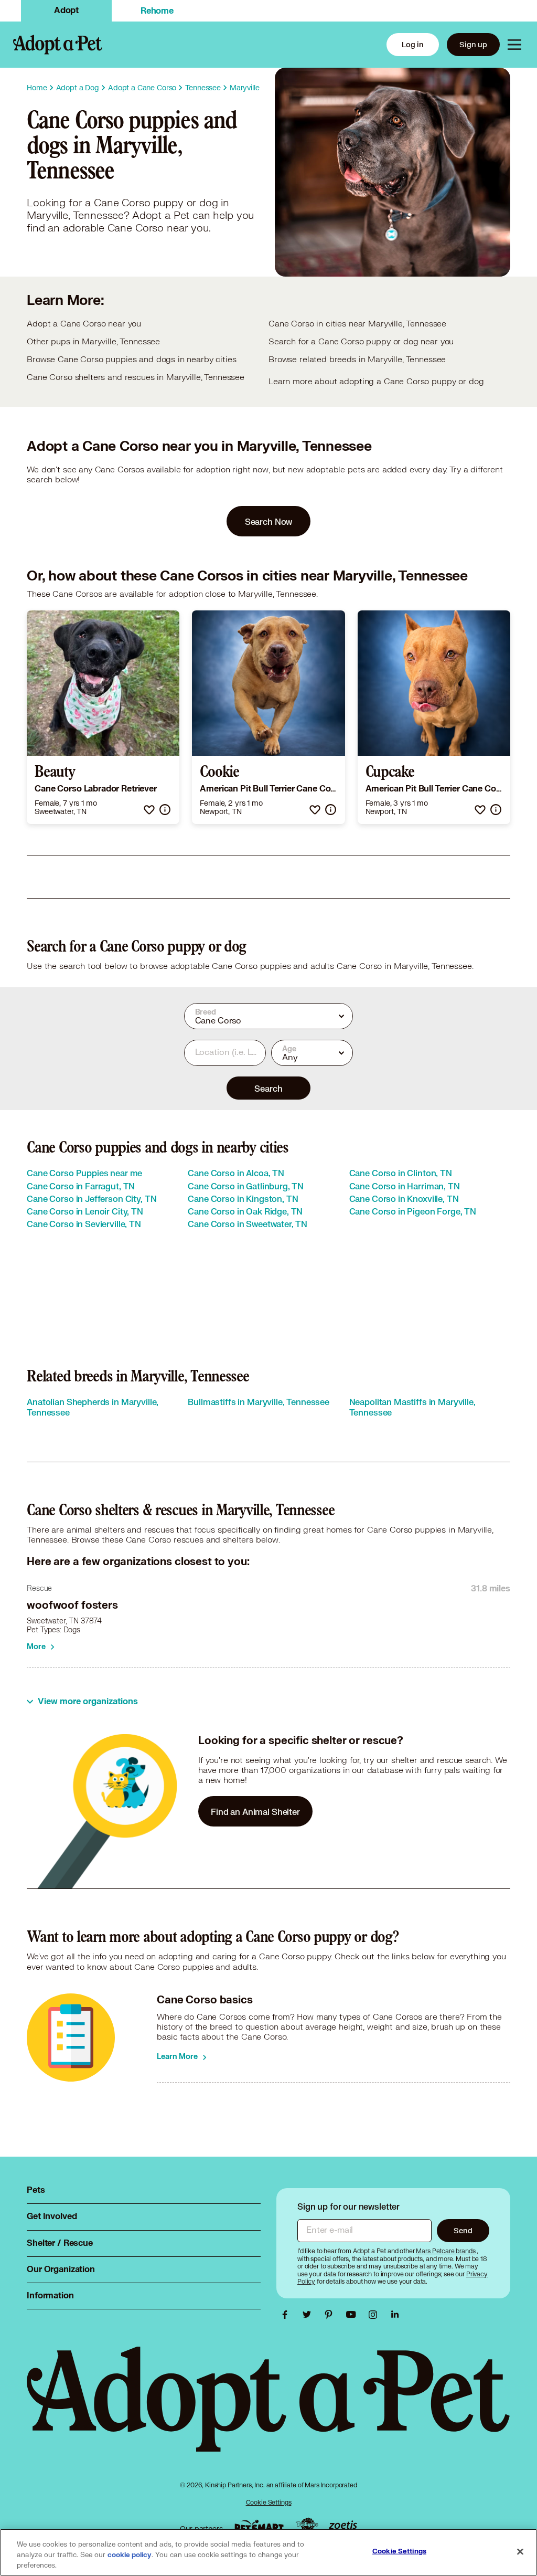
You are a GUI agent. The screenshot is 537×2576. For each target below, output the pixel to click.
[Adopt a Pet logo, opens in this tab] (268, 2409)
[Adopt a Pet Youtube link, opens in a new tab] (353, 2315)
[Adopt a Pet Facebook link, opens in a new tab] (287, 2315)
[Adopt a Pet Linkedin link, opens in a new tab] (395, 2315)
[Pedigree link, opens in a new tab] (307, 2526)
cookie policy (130, 2555)
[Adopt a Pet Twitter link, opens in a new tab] (309, 2315)
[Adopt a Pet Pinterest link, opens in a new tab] (331, 2315)
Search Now (269, 521)
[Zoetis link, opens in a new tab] (343, 2526)
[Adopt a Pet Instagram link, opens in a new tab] (375, 2315)
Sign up (473, 44)
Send (463, 2230)
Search (268, 1088)
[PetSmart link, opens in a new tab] (259, 2526)
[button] (149, 810)
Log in (413, 44)
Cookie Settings (269, 2502)
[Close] (520, 2552)
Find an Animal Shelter (255, 1812)
